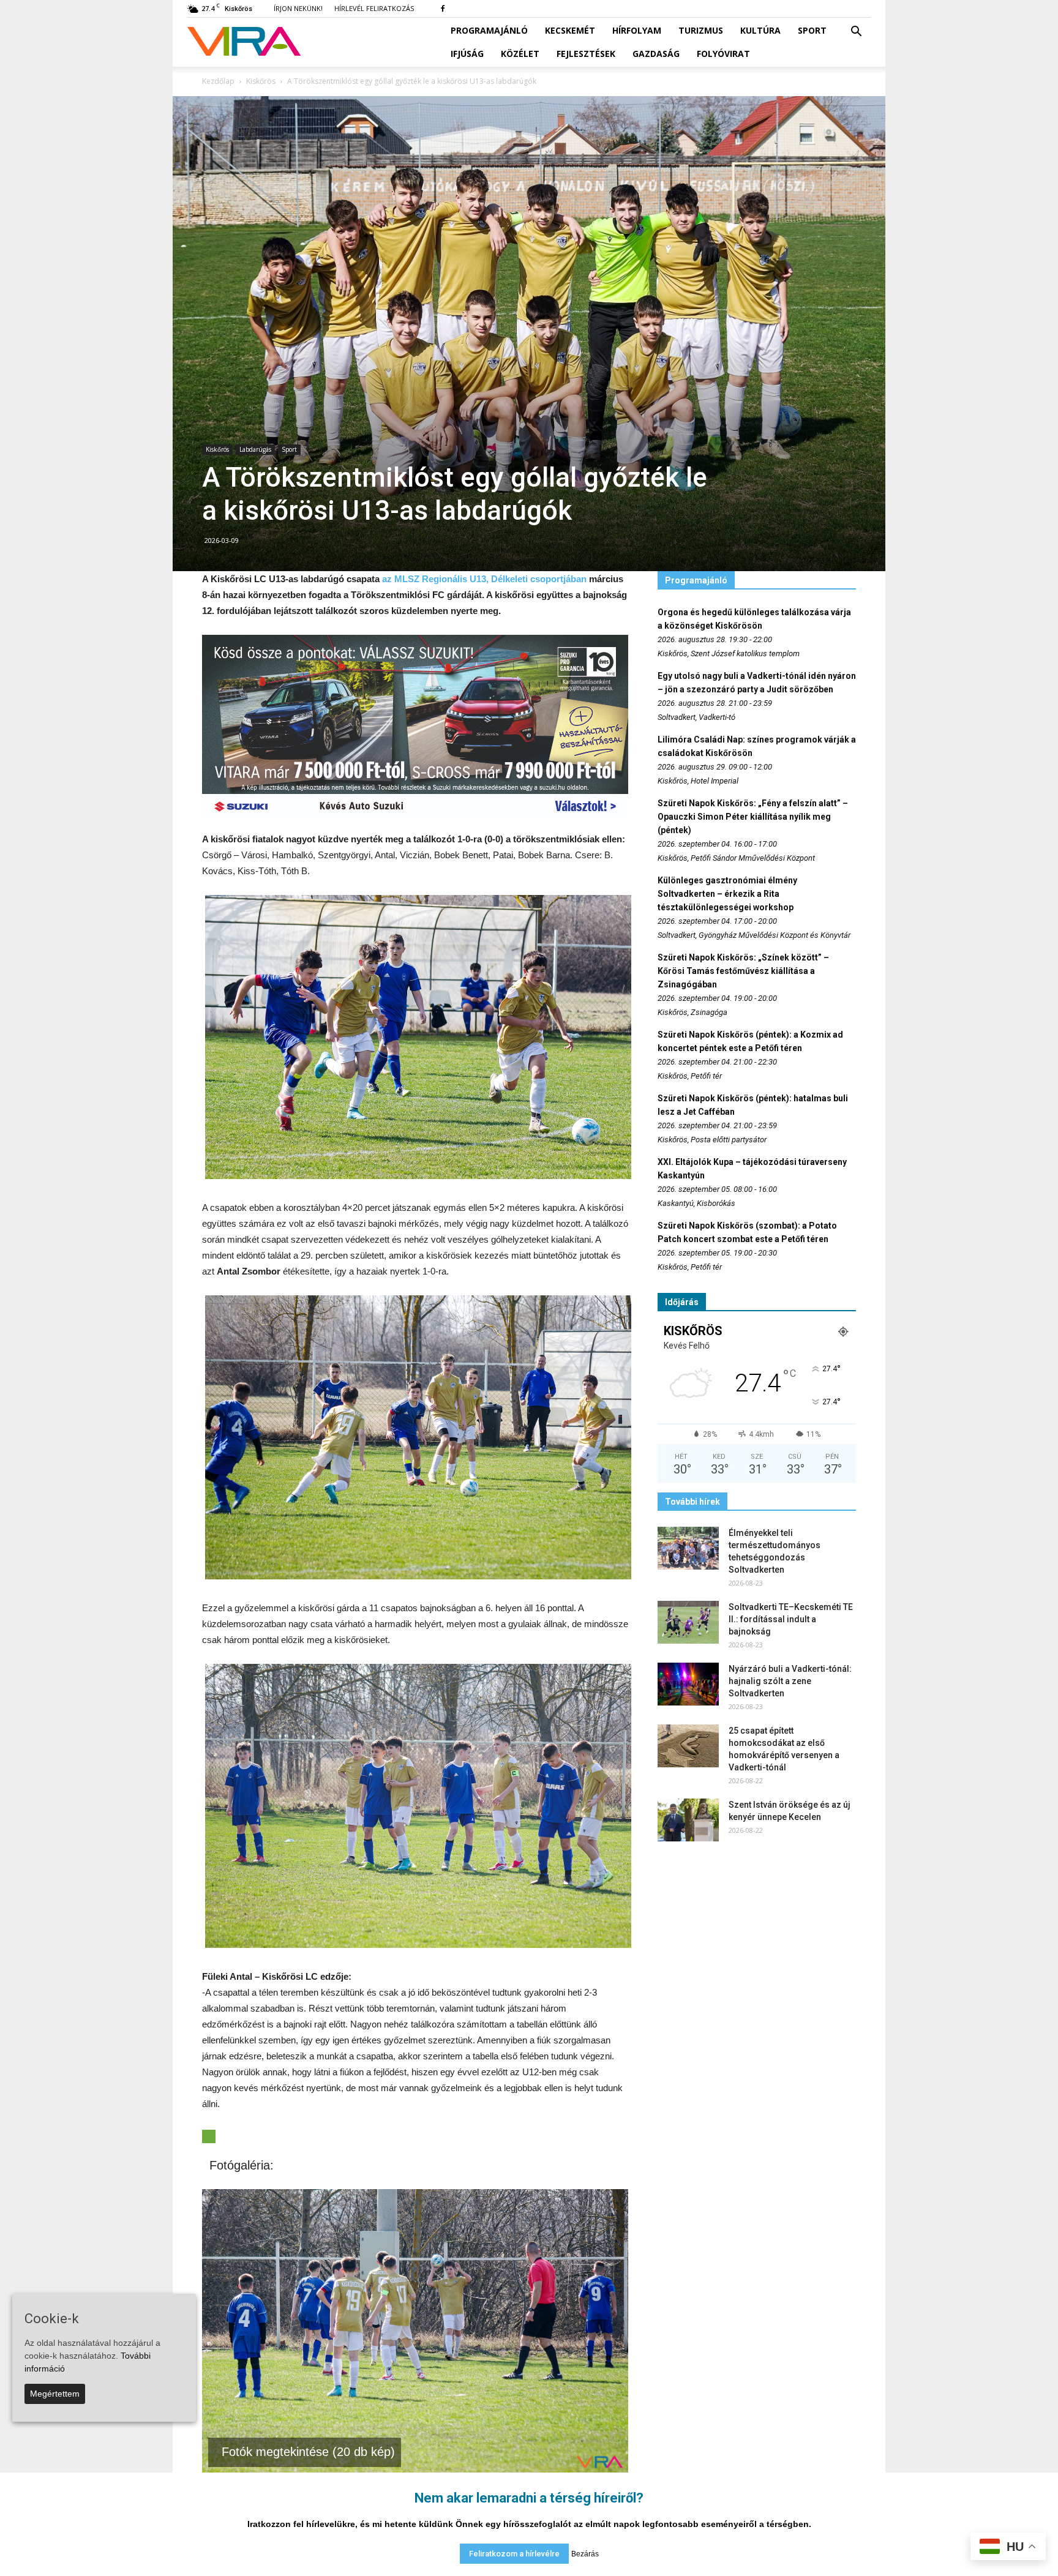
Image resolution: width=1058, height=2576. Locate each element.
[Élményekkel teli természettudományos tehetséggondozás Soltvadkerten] (688, 1548)
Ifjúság (467, 54)
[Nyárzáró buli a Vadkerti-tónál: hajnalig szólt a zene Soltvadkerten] (688, 1684)
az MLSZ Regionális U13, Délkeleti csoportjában (486, 579)
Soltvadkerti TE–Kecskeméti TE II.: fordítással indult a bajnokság (791, 1619)
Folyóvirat (723, 54)
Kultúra (760, 30)
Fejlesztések (586, 54)
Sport (812, 30)
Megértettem (55, 2394)
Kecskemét (570, 30)
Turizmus (701, 30)
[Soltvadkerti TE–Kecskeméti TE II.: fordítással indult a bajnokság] (688, 1622)
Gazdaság (656, 54)
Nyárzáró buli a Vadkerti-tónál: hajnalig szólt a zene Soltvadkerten (790, 1681)
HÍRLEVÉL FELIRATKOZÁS (374, 8)
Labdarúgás (255, 449)
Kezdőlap (218, 81)
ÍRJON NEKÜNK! (298, 8)
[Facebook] (443, 9)
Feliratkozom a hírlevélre (514, 2554)
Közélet (520, 54)
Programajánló (489, 30)
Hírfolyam (637, 30)
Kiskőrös (217, 449)
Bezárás (585, 2554)
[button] (856, 32)
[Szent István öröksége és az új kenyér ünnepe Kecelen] (688, 1820)
